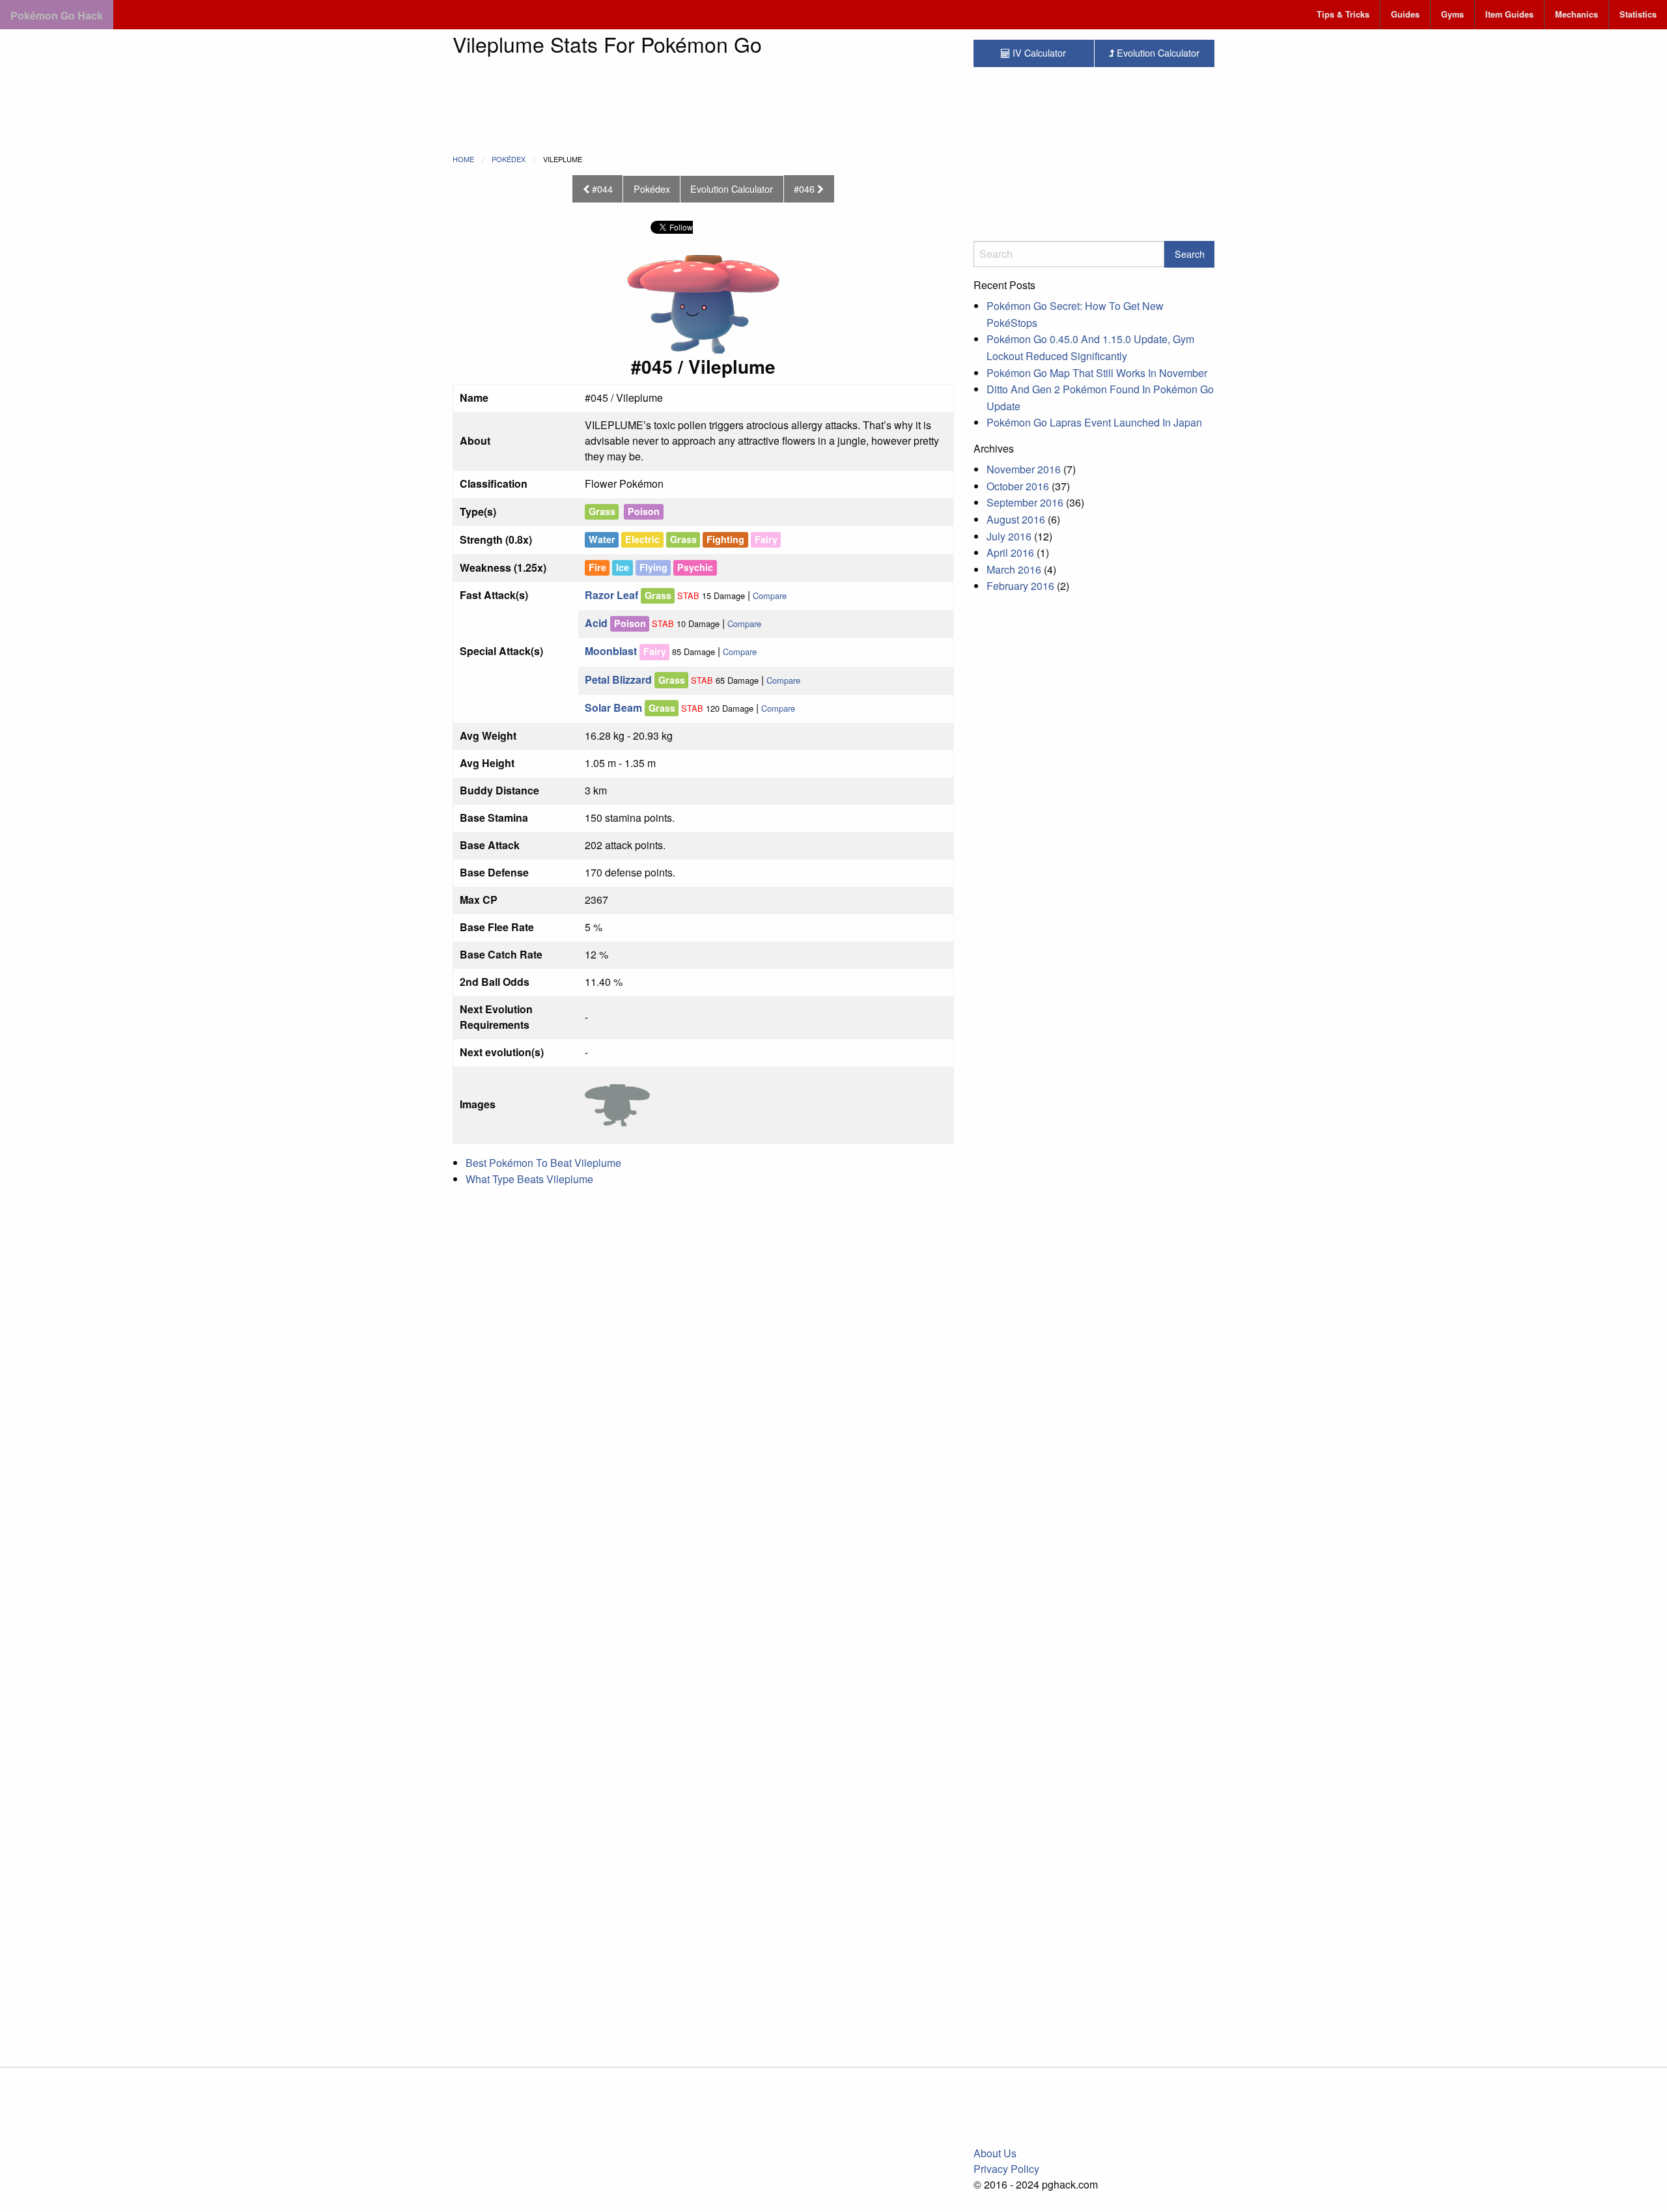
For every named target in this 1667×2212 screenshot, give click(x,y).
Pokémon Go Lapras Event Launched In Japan (1094, 422)
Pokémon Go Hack (57, 15)
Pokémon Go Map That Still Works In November (1097, 373)
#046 (805, 189)
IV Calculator (1038, 52)
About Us (995, 2153)
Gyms (1452, 14)
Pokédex (509, 159)
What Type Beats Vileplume (529, 1179)
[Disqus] (703, 1524)
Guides (1405, 14)
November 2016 (1024, 469)
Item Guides (1509, 14)
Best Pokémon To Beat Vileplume (543, 1163)
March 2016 (1014, 569)
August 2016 (1016, 519)
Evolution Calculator (732, 189)
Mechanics (1576, 14)
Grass (602, 511)
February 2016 (1020, 586)
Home (463, 159)
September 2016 (1025, 502)
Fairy (655, 651)
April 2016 (1010, 553)
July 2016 (1009, 536)
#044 (601, 189)
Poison (644, 511)
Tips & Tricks (1343, 14)
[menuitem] (1343, 15)
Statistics (1638, 14)
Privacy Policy (1006, 2169)
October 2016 (1018, 486)
